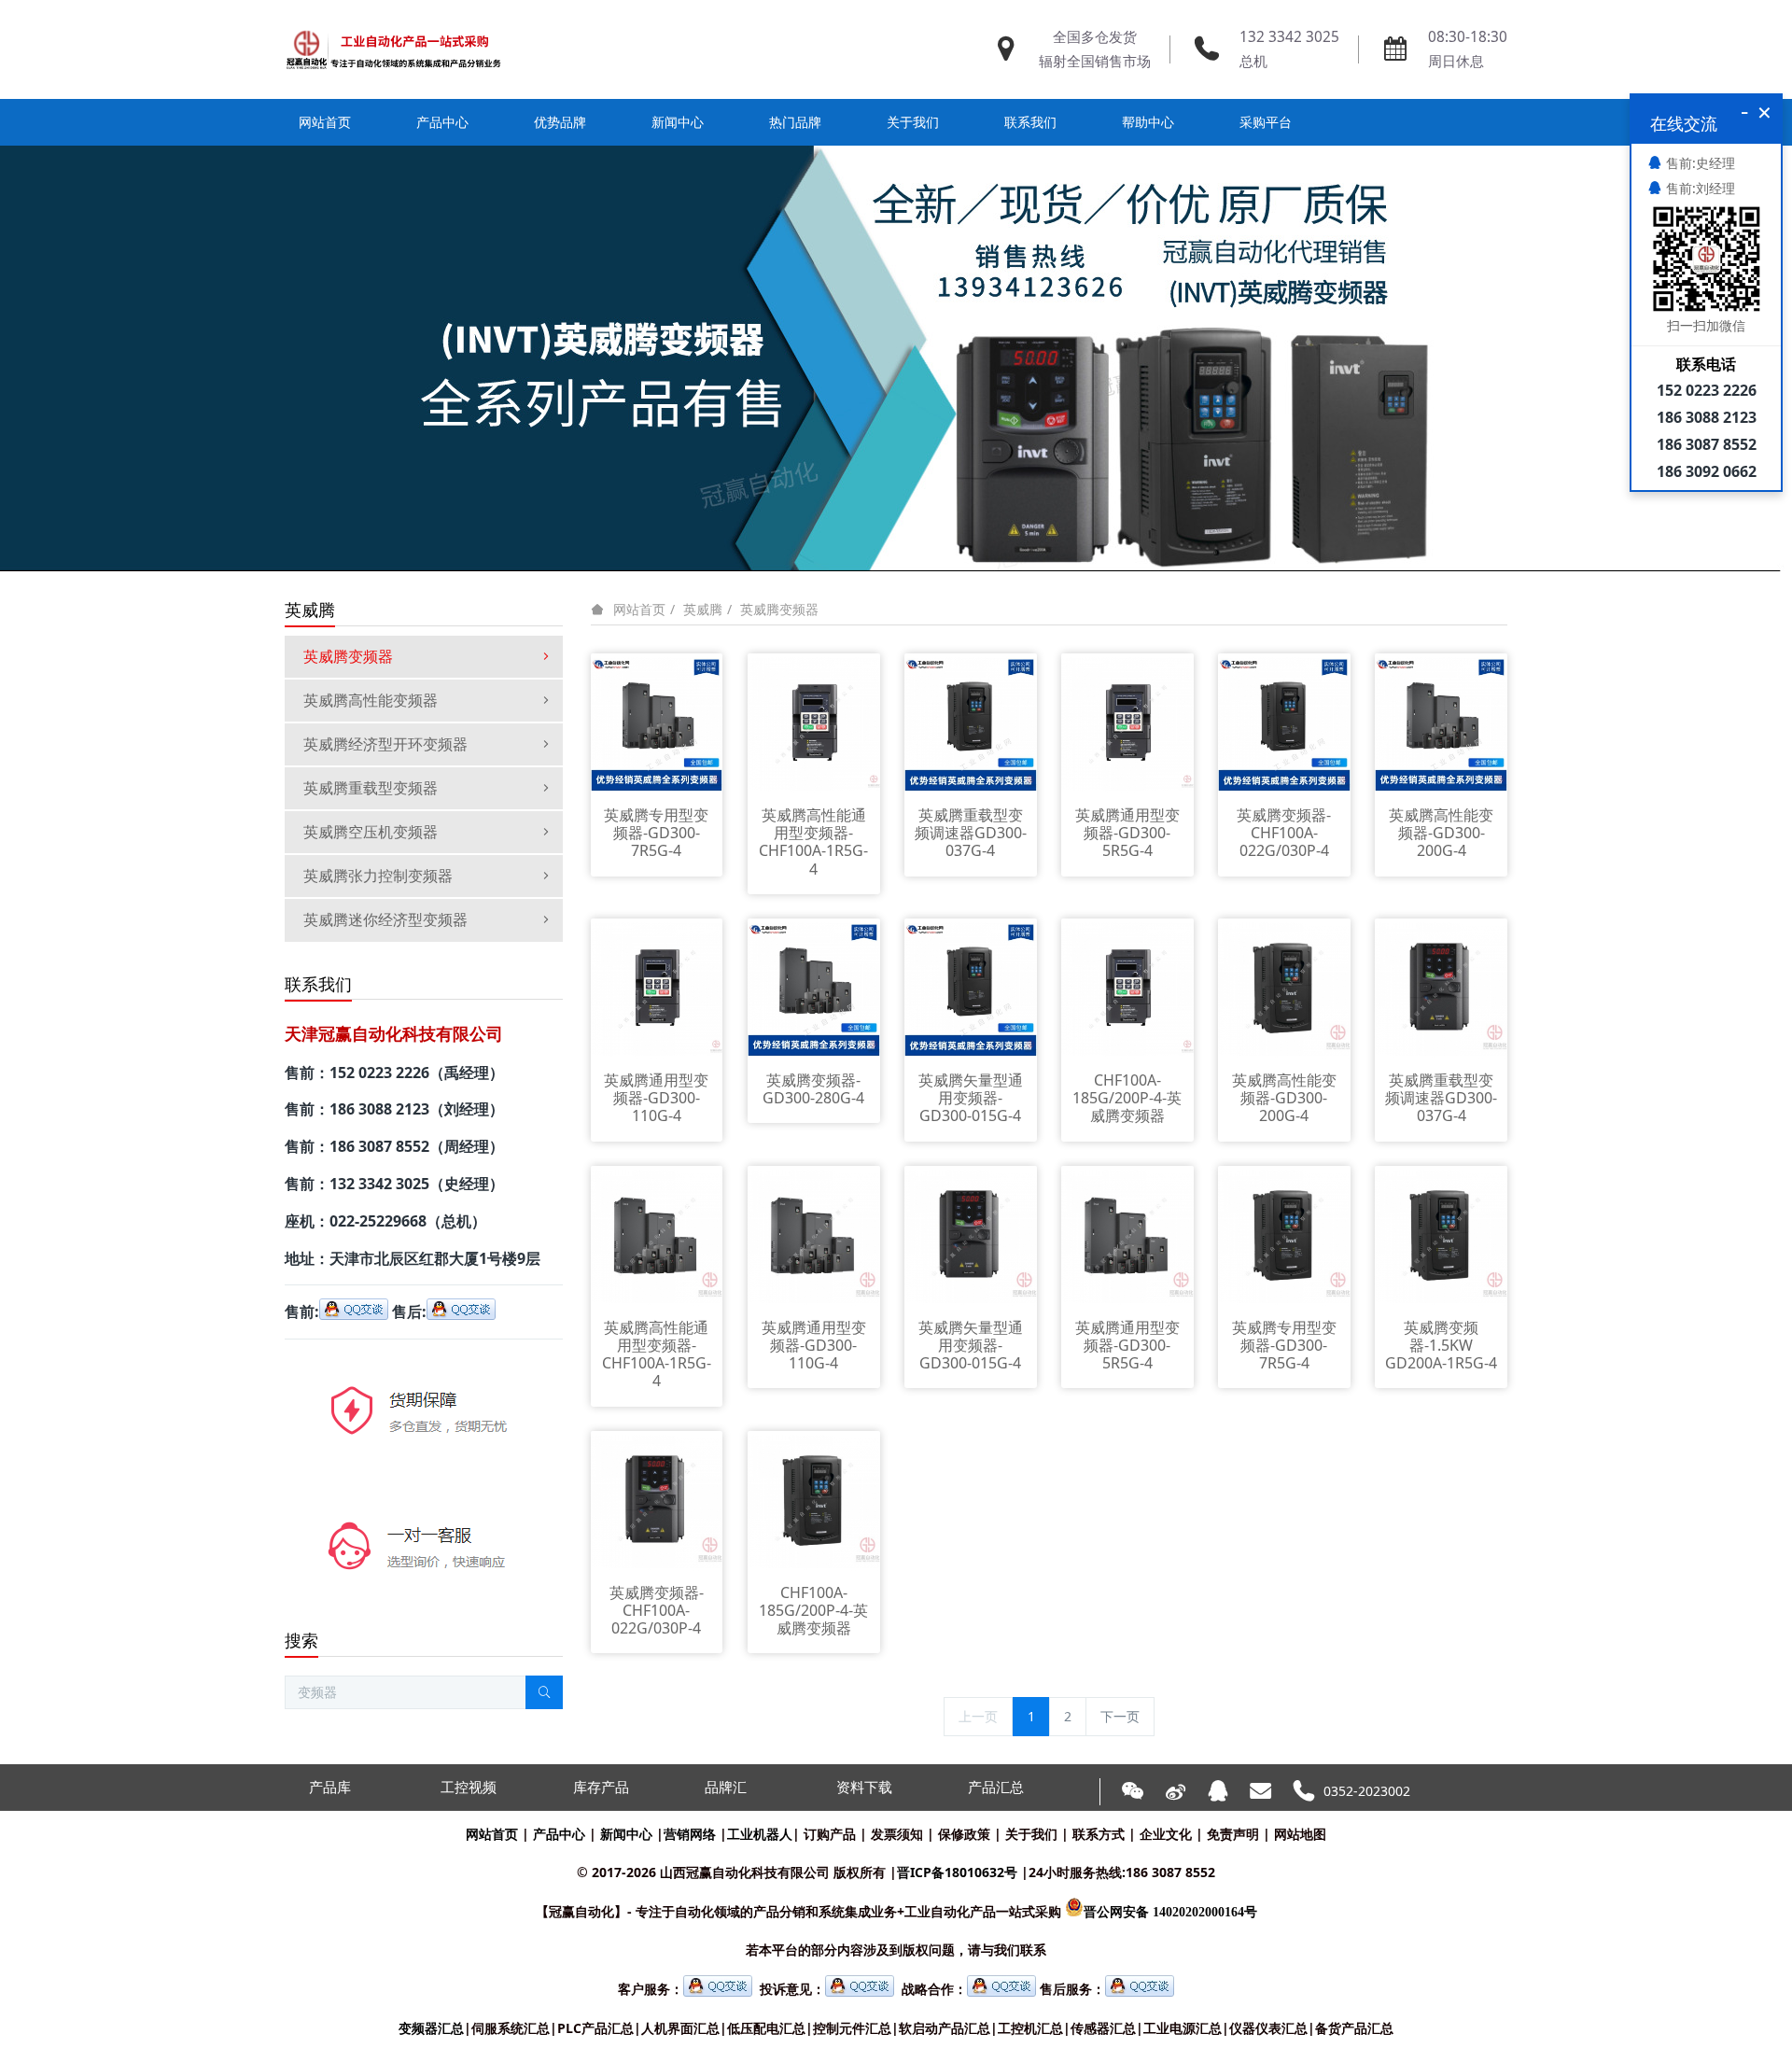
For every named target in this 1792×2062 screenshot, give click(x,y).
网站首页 (325, 122)
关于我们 (1031, 1834)
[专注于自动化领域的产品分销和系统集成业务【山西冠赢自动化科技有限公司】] (393, 49)
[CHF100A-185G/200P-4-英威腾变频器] (1127, 988)
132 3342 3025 (1289, 37)
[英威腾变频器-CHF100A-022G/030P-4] (1284, 723)
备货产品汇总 (1354, 2028)
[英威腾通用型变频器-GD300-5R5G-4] (1127, 723)
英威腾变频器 (779, 609)
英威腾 (703, 609)
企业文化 (1166, 1834)
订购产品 (830, 1834)
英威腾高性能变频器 (371, 700)
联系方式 (1099, 1834)
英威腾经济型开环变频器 (385, 744)
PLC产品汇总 (595, 2028)
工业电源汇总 (1183, 2028)
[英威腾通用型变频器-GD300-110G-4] (657, 988)
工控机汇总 (1030, 2028)
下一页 (1120, 1716)
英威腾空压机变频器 (371, 832)
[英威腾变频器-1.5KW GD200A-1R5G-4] (1441, 1235)
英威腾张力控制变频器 (378, 876)
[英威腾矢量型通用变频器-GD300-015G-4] (971, 988)
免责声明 (1233, 1834)
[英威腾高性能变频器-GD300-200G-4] (1441, 723)
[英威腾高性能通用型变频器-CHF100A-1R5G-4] (814, 723)
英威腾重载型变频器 (371, 788)
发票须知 (897, 1834)
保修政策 (964, 1834)
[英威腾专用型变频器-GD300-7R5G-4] (657, 723)
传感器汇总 (1103, 2028)
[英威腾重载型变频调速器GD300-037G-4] (971, 723)
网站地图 (1300, 1834)
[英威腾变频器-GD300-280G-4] (814, 988)
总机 (1253, 61)
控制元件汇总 (852, 2028)
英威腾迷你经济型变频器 (385, 919)
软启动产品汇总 (945, 2028)
